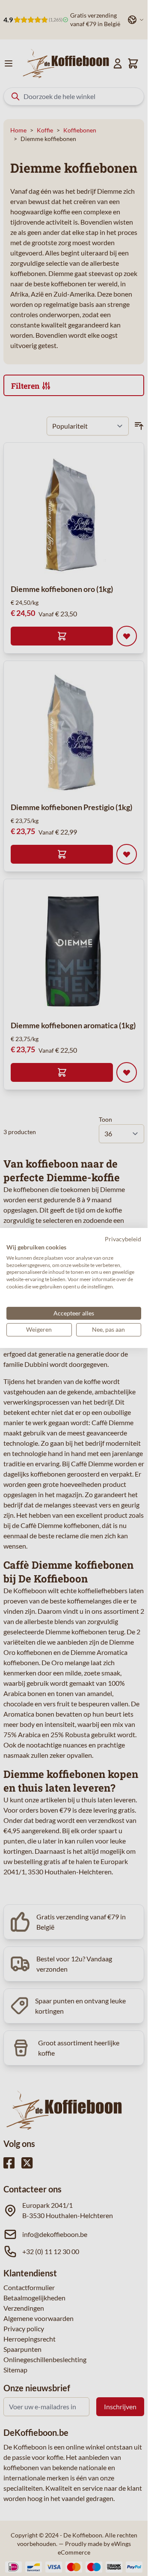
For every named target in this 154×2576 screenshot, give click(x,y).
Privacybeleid (123, 1239)
